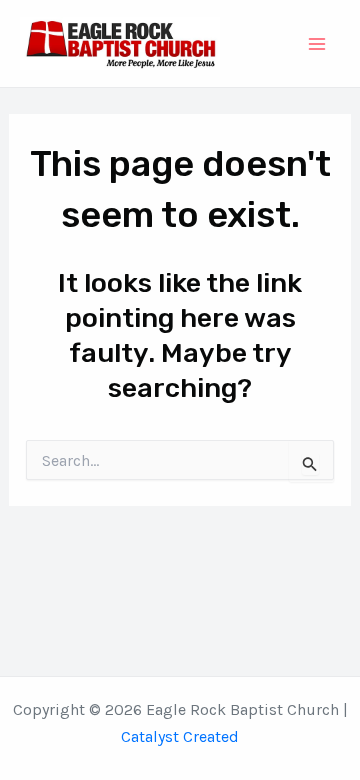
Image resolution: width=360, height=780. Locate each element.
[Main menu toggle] (318, 44)
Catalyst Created (180, 736)
